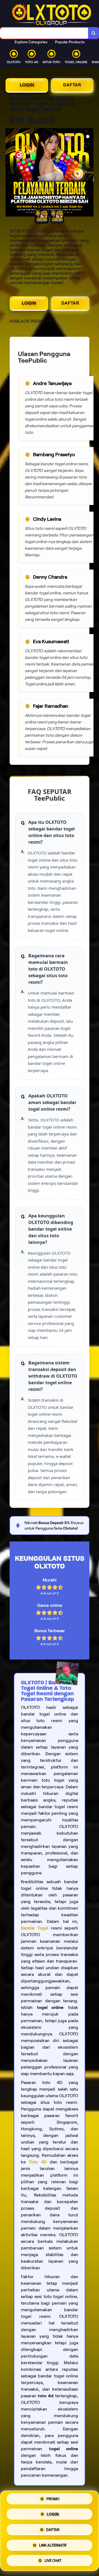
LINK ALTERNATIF (53, 2544)
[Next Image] (89, 173)
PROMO (53, 2501)
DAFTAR (72, 85)
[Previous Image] (10, 173)
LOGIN (27, 85)
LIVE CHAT (53, 2559)
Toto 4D (38, 2162)
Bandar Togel (35, 1928)
